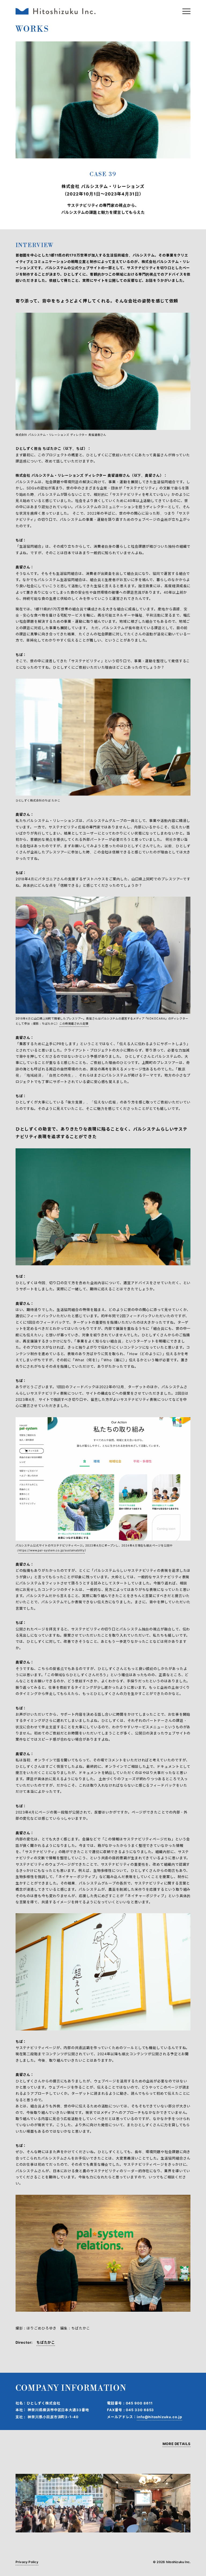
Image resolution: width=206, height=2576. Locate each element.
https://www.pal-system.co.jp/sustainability (52, 1550)
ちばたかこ (46, 2342)
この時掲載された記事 (74, 1024)
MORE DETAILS (177, 2444)
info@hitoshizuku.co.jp (159, 2417)
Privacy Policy (27, 2562)
